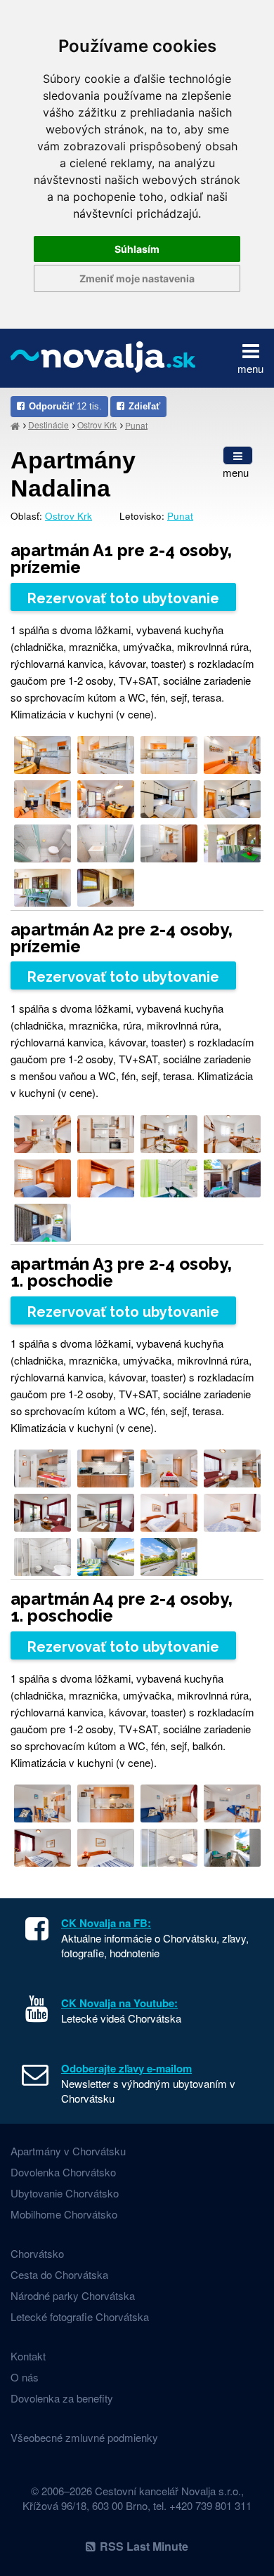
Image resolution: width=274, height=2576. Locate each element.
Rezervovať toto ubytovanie (123, 598)
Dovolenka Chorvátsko (63, 2172)
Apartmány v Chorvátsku (68, 2151)
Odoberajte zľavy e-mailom (126, 2068)
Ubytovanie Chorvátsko (65, 2193)
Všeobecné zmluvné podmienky (84, 2437)
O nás (25, 2377)
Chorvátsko (37, 2253)
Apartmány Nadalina (73, 474)
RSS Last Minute (144, 2546)
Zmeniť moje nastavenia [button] (137, 278)
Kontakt (28, 2356)
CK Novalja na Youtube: (119, 2003)
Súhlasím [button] (137, 249)
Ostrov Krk (97, 425)
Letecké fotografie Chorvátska (80, 2317)
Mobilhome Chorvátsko (64, 2214)
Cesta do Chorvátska (59, 2274)
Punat (136, 425)
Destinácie (48, 425)
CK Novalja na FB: (106, 1923)
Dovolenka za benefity (62, 2398)
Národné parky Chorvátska (73, 2295)
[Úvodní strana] (15, 425)
